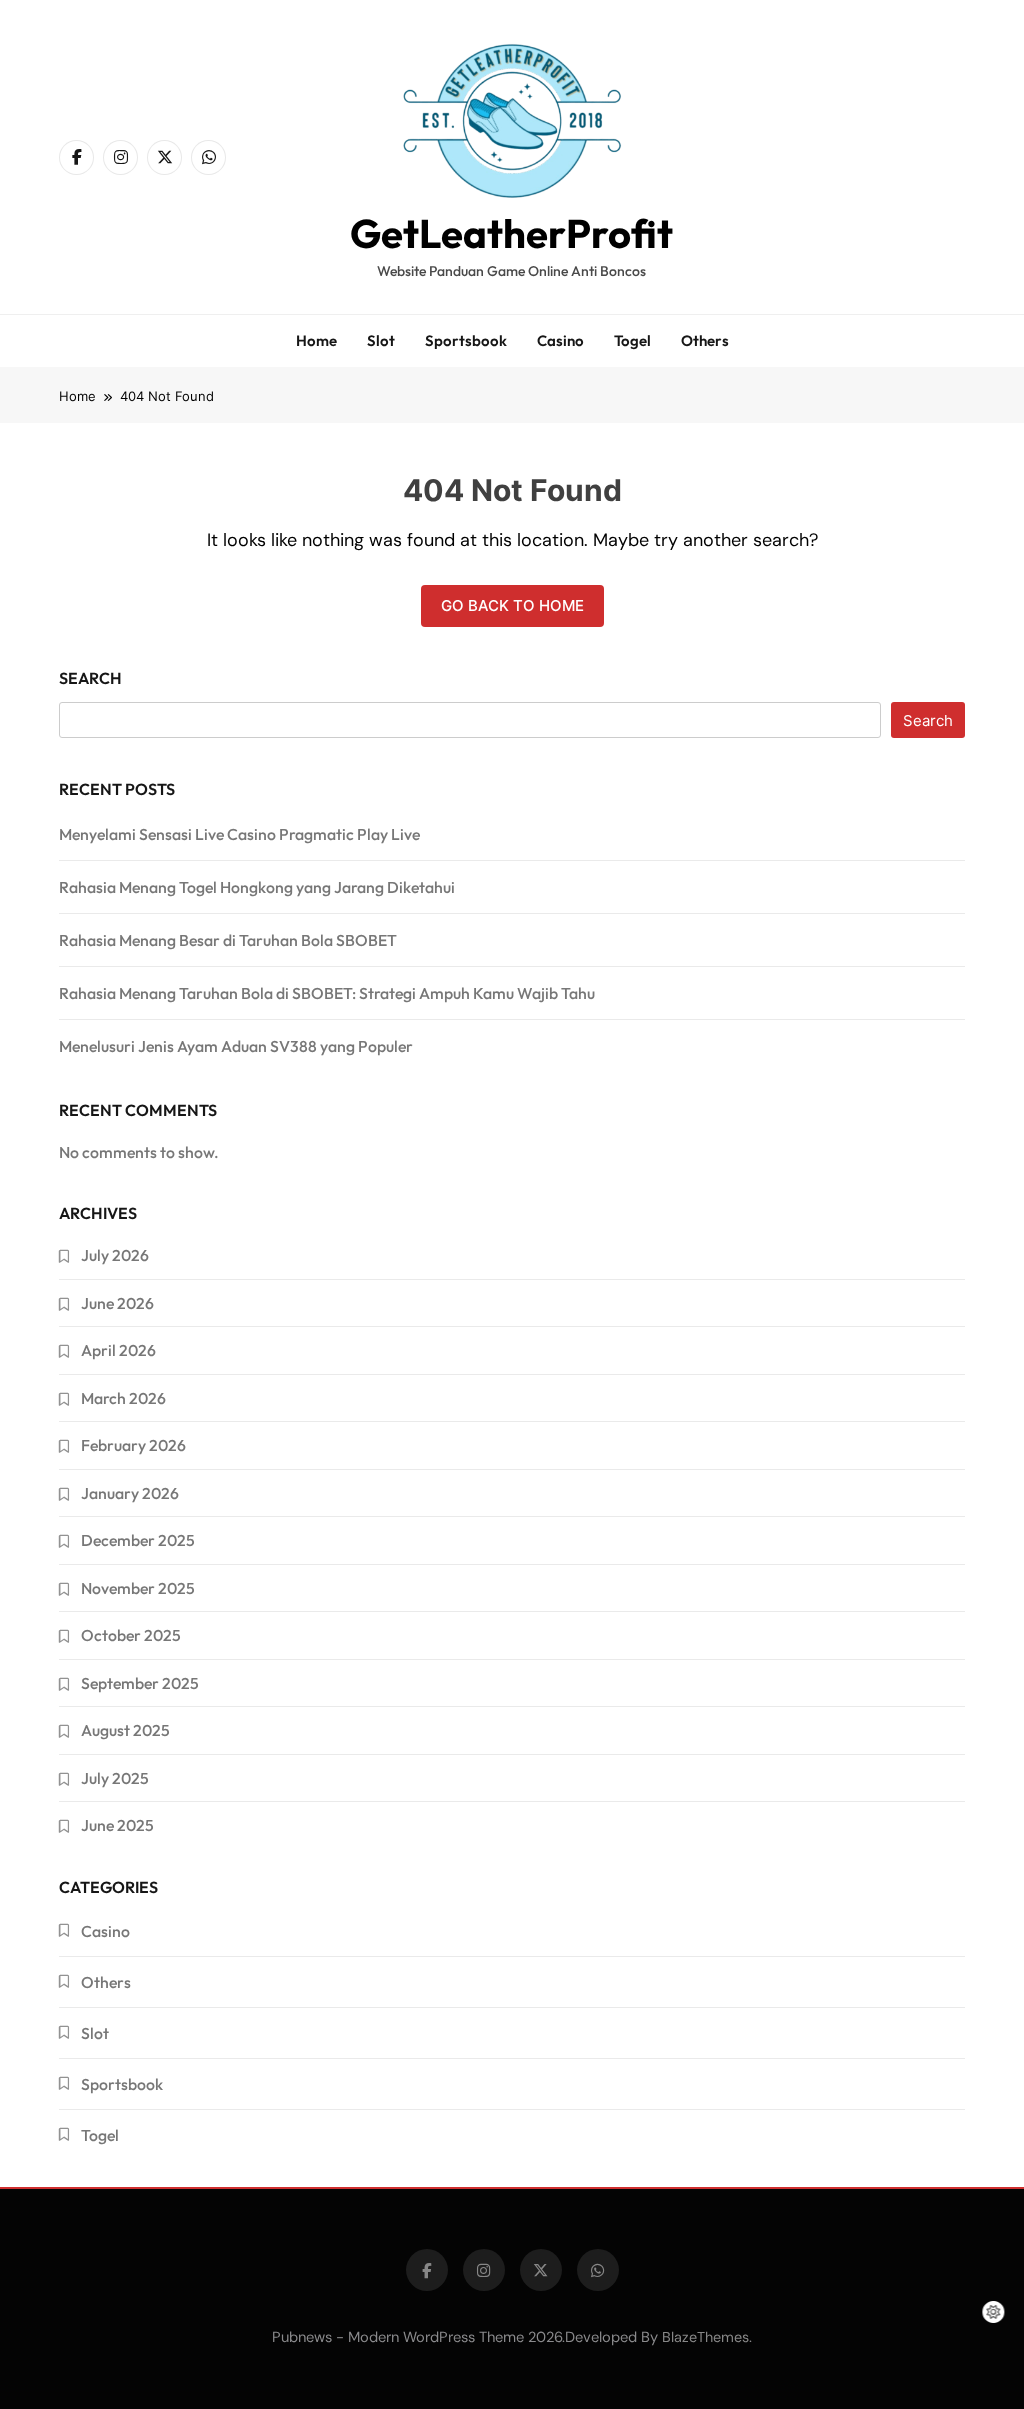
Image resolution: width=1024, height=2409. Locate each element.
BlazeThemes (705, 2337)
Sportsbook (466, 340)
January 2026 (130, 1493)
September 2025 (140, 1683)
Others (705, 340)
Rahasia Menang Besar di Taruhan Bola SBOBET (228, 940)
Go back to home (512, 605)
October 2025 (131, 1635)
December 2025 (138, 1540)
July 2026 (115, 1255)
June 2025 (117, 1825)
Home (316, 340)
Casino (560, 340)
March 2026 (123, 1398)
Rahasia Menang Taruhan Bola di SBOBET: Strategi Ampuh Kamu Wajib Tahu (327, 993)
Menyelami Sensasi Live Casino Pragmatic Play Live (239, 834)
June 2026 (117, 1303)
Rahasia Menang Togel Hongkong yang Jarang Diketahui (257, 887)
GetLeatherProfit (511, 233)
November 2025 (138, 1588)
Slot (381, 340)
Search (90, 678)
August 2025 (125, 1730)
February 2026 (133, 1445)
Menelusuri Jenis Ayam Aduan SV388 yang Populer (236, 1046)
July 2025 (115, 1778)
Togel (632, 340)
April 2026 (118, 1350)
